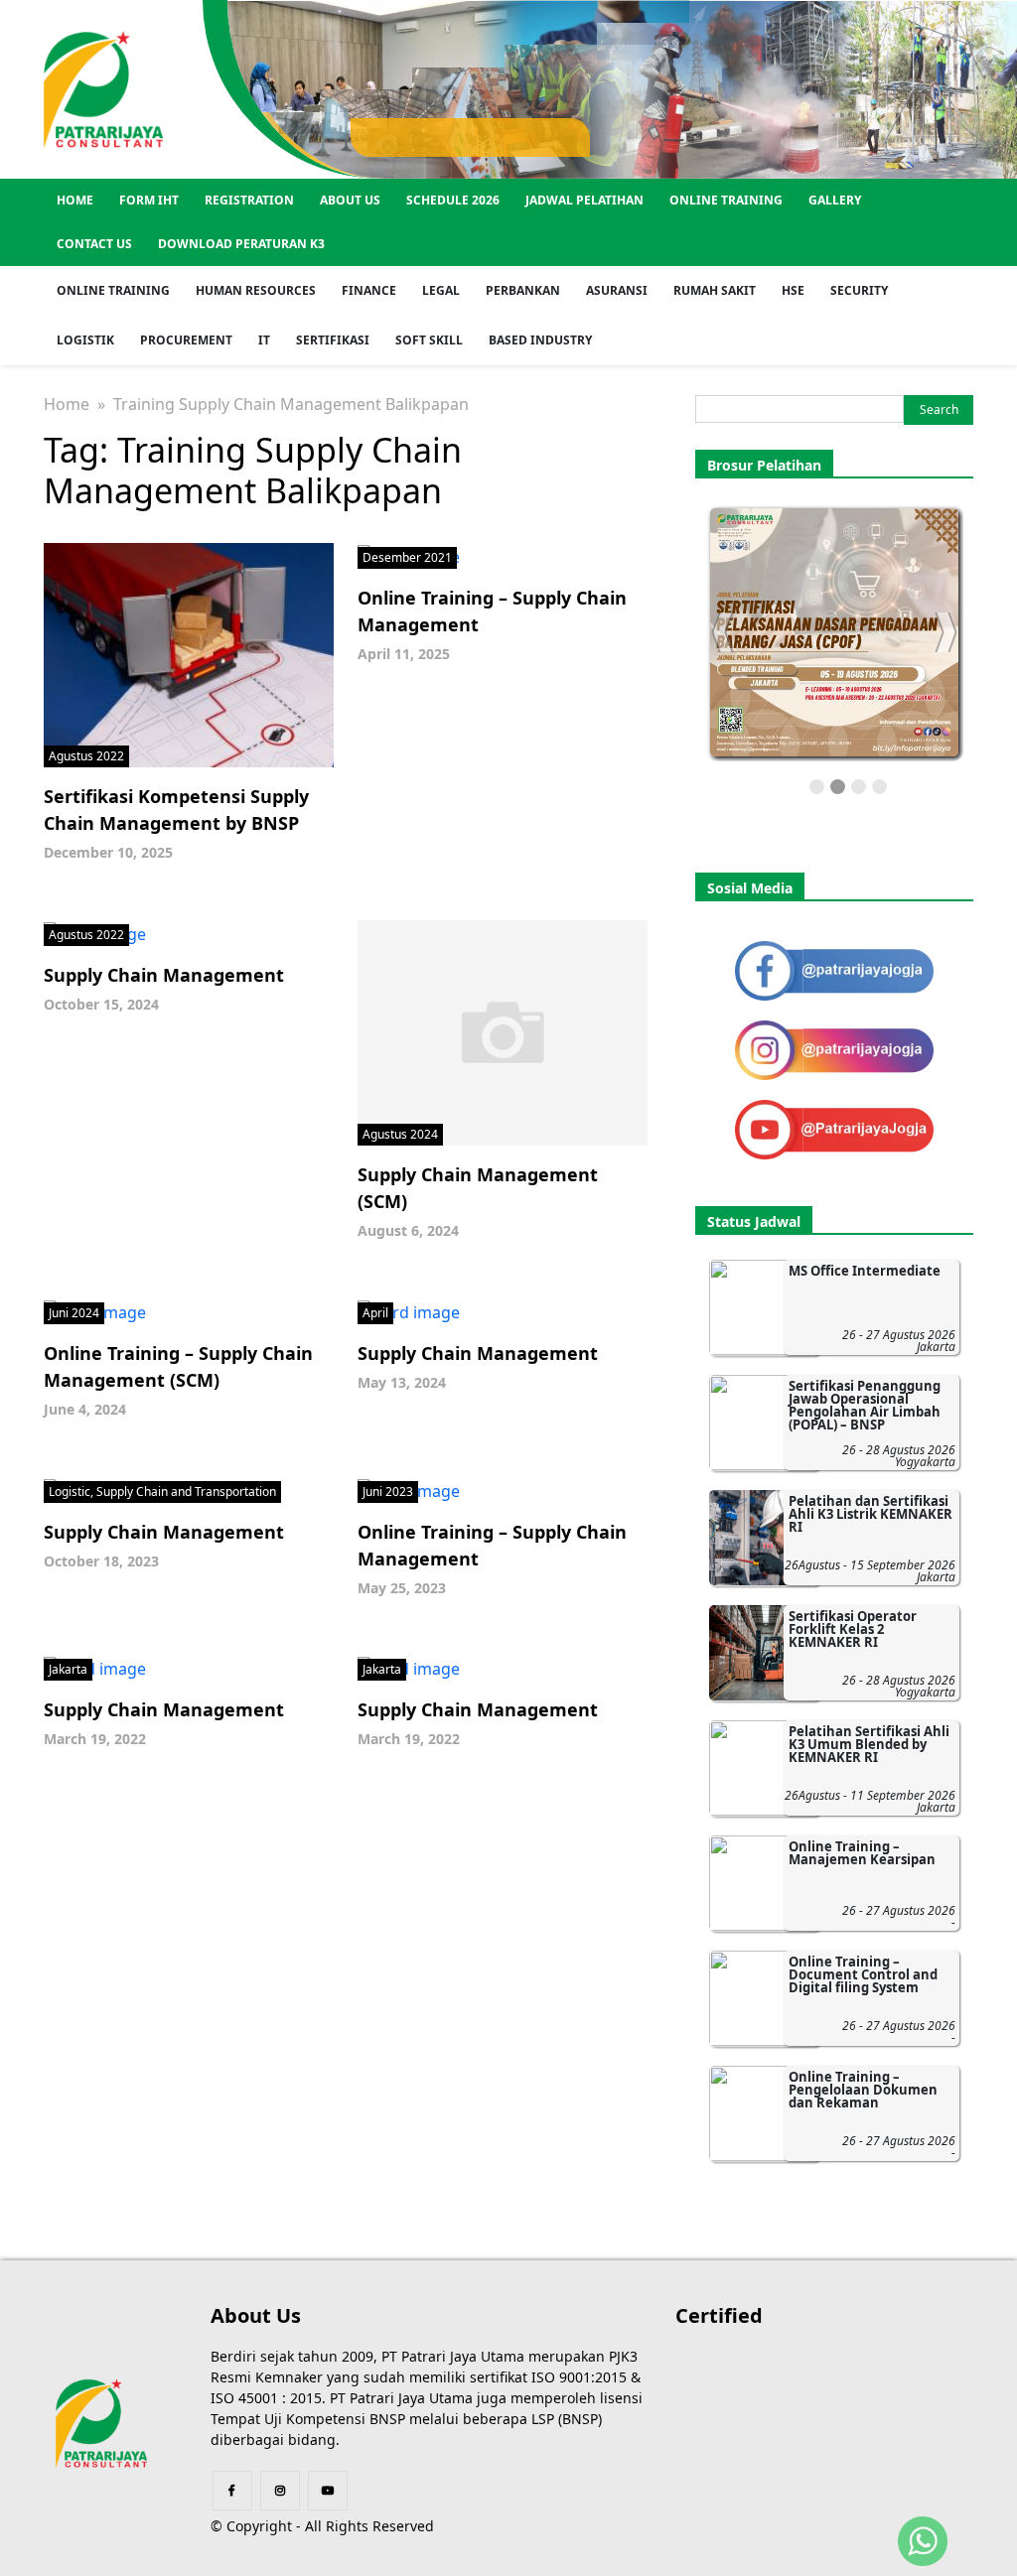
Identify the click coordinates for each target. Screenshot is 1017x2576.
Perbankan (523, 290)
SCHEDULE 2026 (453, 200)
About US (350, 200)
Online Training (726, 200)
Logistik (85, 340)
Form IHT (149, 200)
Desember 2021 (407, 557)
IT (264, 340)
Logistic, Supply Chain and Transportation (162, 1491)
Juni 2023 (388, 1491)
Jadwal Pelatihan (584, 200)
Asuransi (617, 290)
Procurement (186, 340)
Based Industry (540, 340)
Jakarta (68, 1669)
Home (75, 200)
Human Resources (256, 290)
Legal (441, 290)
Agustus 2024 (400, 1134)
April (375, 1313)
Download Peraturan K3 (241, 244)
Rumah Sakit (715, 290)
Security (859, 290)
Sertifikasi (333, 340)
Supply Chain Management (164, 975)
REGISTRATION (249, 200)
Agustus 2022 (86, 756)
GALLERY (835, 200)
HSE (793, 290)
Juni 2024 (74, 1313)
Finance (369, 290)
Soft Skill (429, 340)
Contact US (94, 244)
